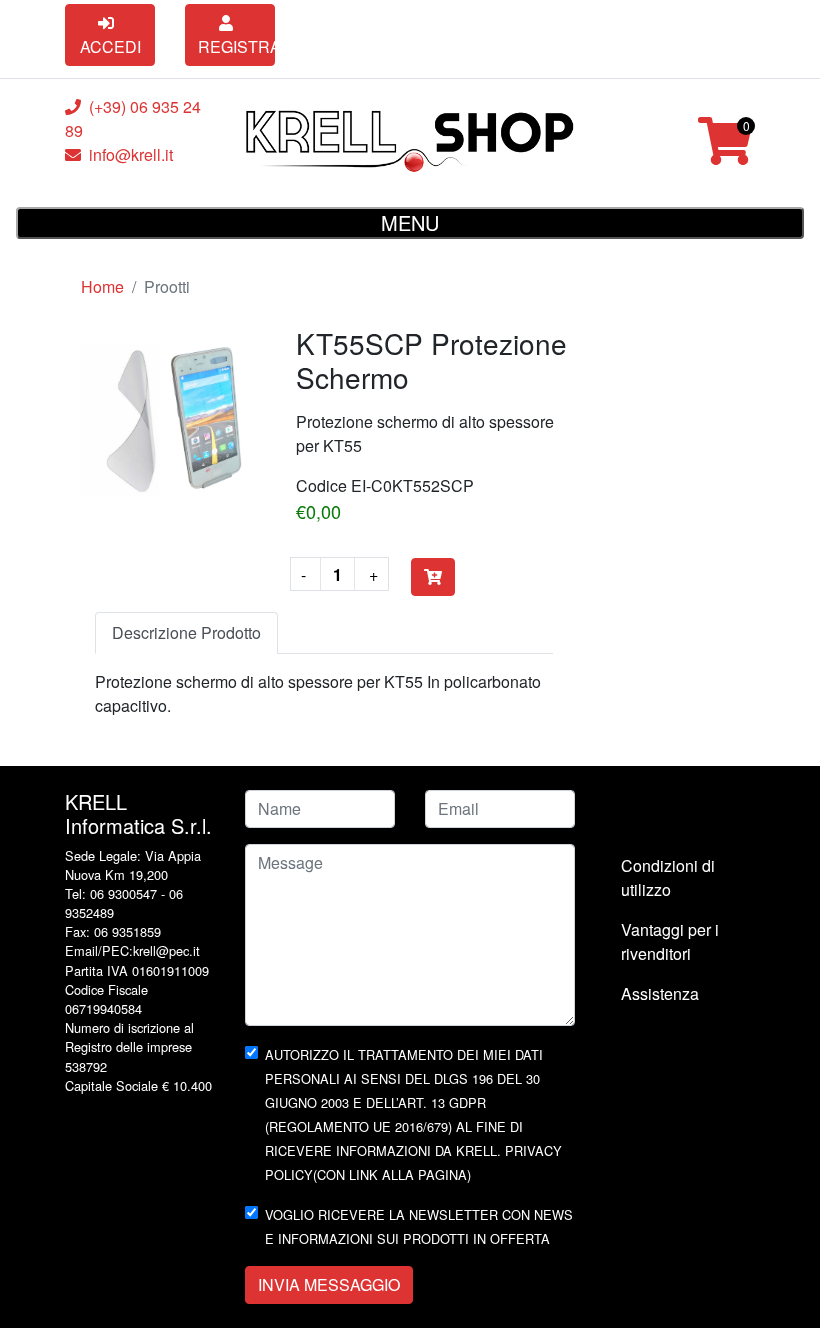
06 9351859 (125, 931)
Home (102, 286)
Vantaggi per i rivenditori (670, 941)
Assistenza (660, 993)
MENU (410, 222)
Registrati (236, 46)
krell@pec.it (166, 950)
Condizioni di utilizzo (668, 877)
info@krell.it (131, 154)
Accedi (110, 46)
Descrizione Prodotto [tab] (186, 632)
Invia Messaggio (329, 1284)
